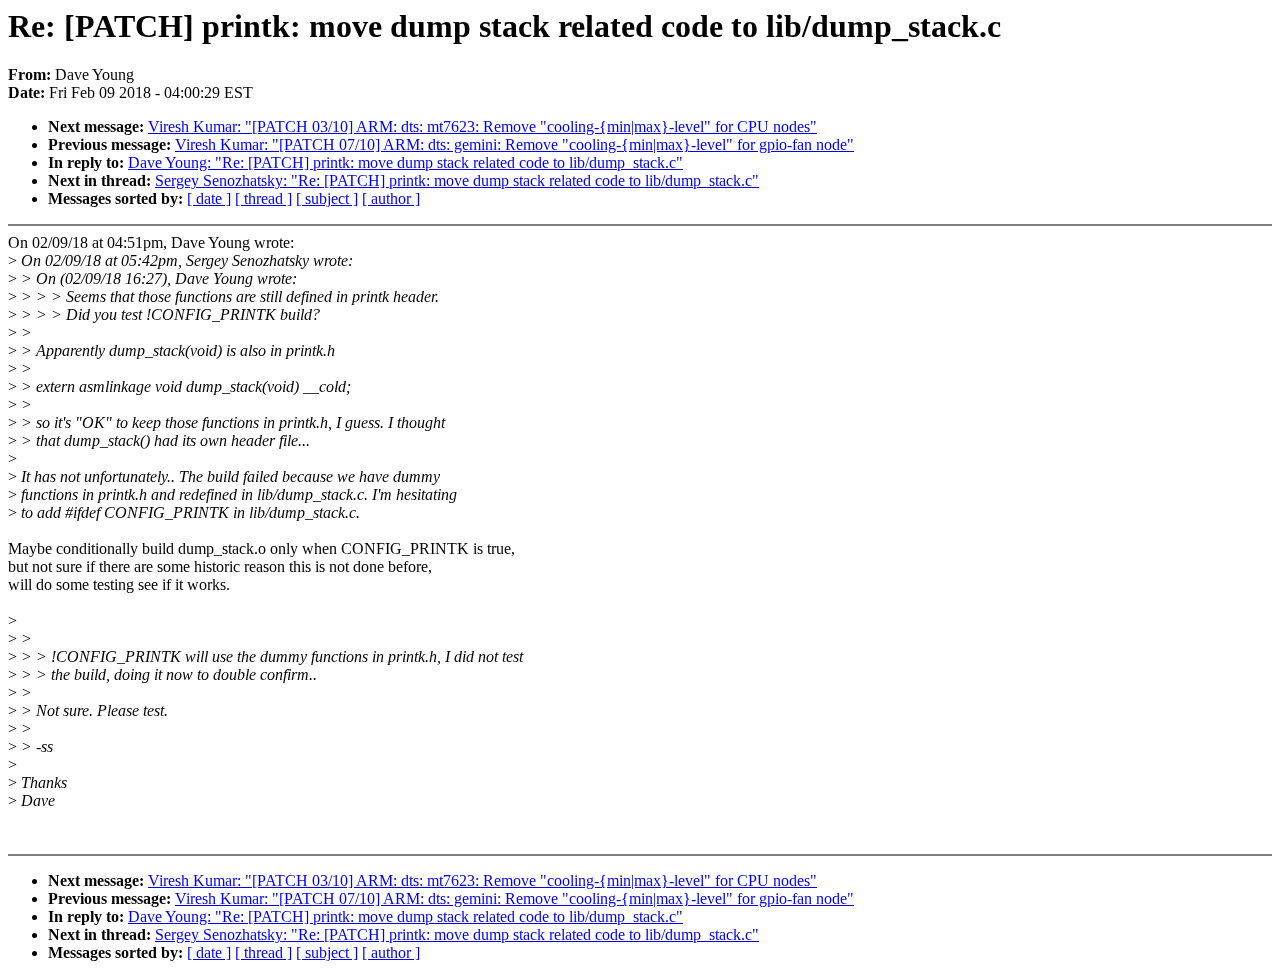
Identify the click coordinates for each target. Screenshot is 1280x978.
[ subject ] (327, 198)
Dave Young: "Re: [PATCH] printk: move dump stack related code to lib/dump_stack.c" (405, 162)
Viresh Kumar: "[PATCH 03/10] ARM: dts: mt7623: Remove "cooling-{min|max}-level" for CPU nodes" (482, 126)
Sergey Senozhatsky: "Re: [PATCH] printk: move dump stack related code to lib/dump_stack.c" (457, 180)
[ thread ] (263, 198)
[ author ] (391, 198)
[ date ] (209, 198)
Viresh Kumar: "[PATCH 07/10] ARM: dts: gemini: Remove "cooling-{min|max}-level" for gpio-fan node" (514, 144)
